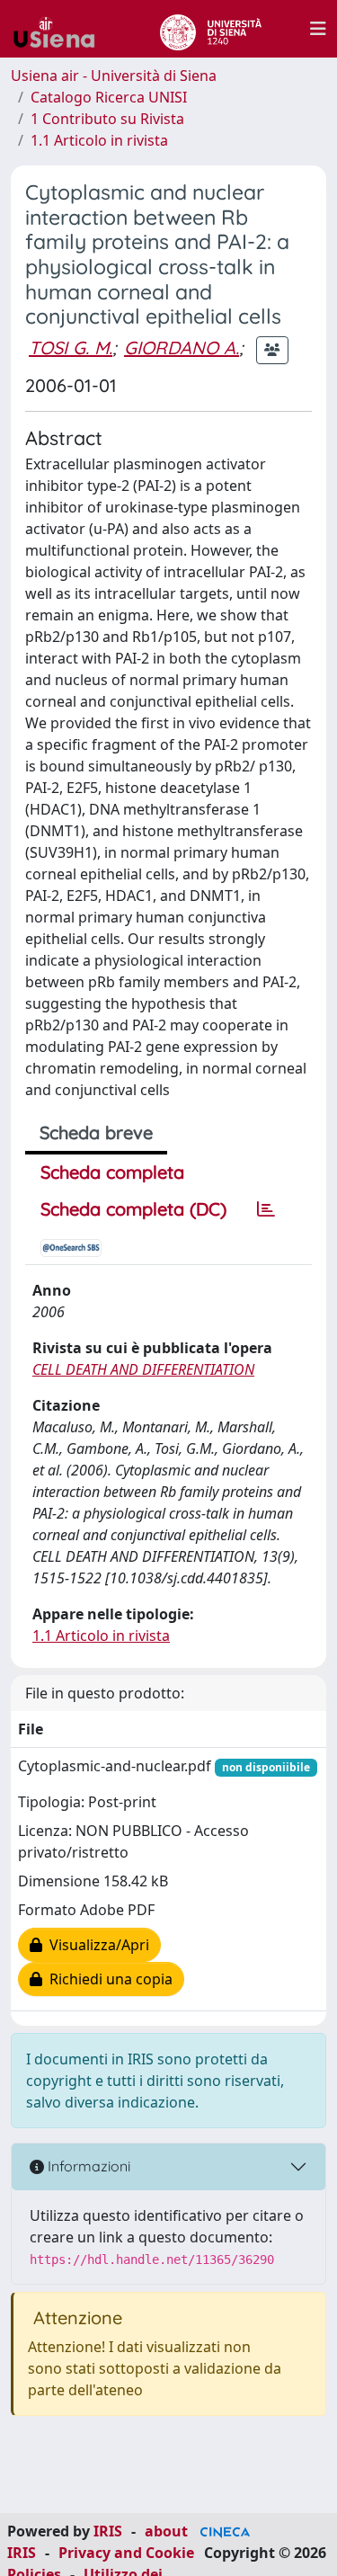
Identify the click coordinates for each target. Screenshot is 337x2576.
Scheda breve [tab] (96, 1132)
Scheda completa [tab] (112, 1172)
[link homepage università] (211, 29)
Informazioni (87, 2166)
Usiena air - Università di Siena (114, 76)
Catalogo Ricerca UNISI (109, 97)
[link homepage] (61, 29)
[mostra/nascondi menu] (318, 29)
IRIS (108, 2531)
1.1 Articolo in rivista (99, 140)
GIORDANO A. (182, 348)
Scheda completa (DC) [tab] (133, 1209)
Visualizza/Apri (96, 1945)
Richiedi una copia (107, 1979)
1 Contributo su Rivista (107, 119)
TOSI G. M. (71, 348)
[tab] (266, 1209)
